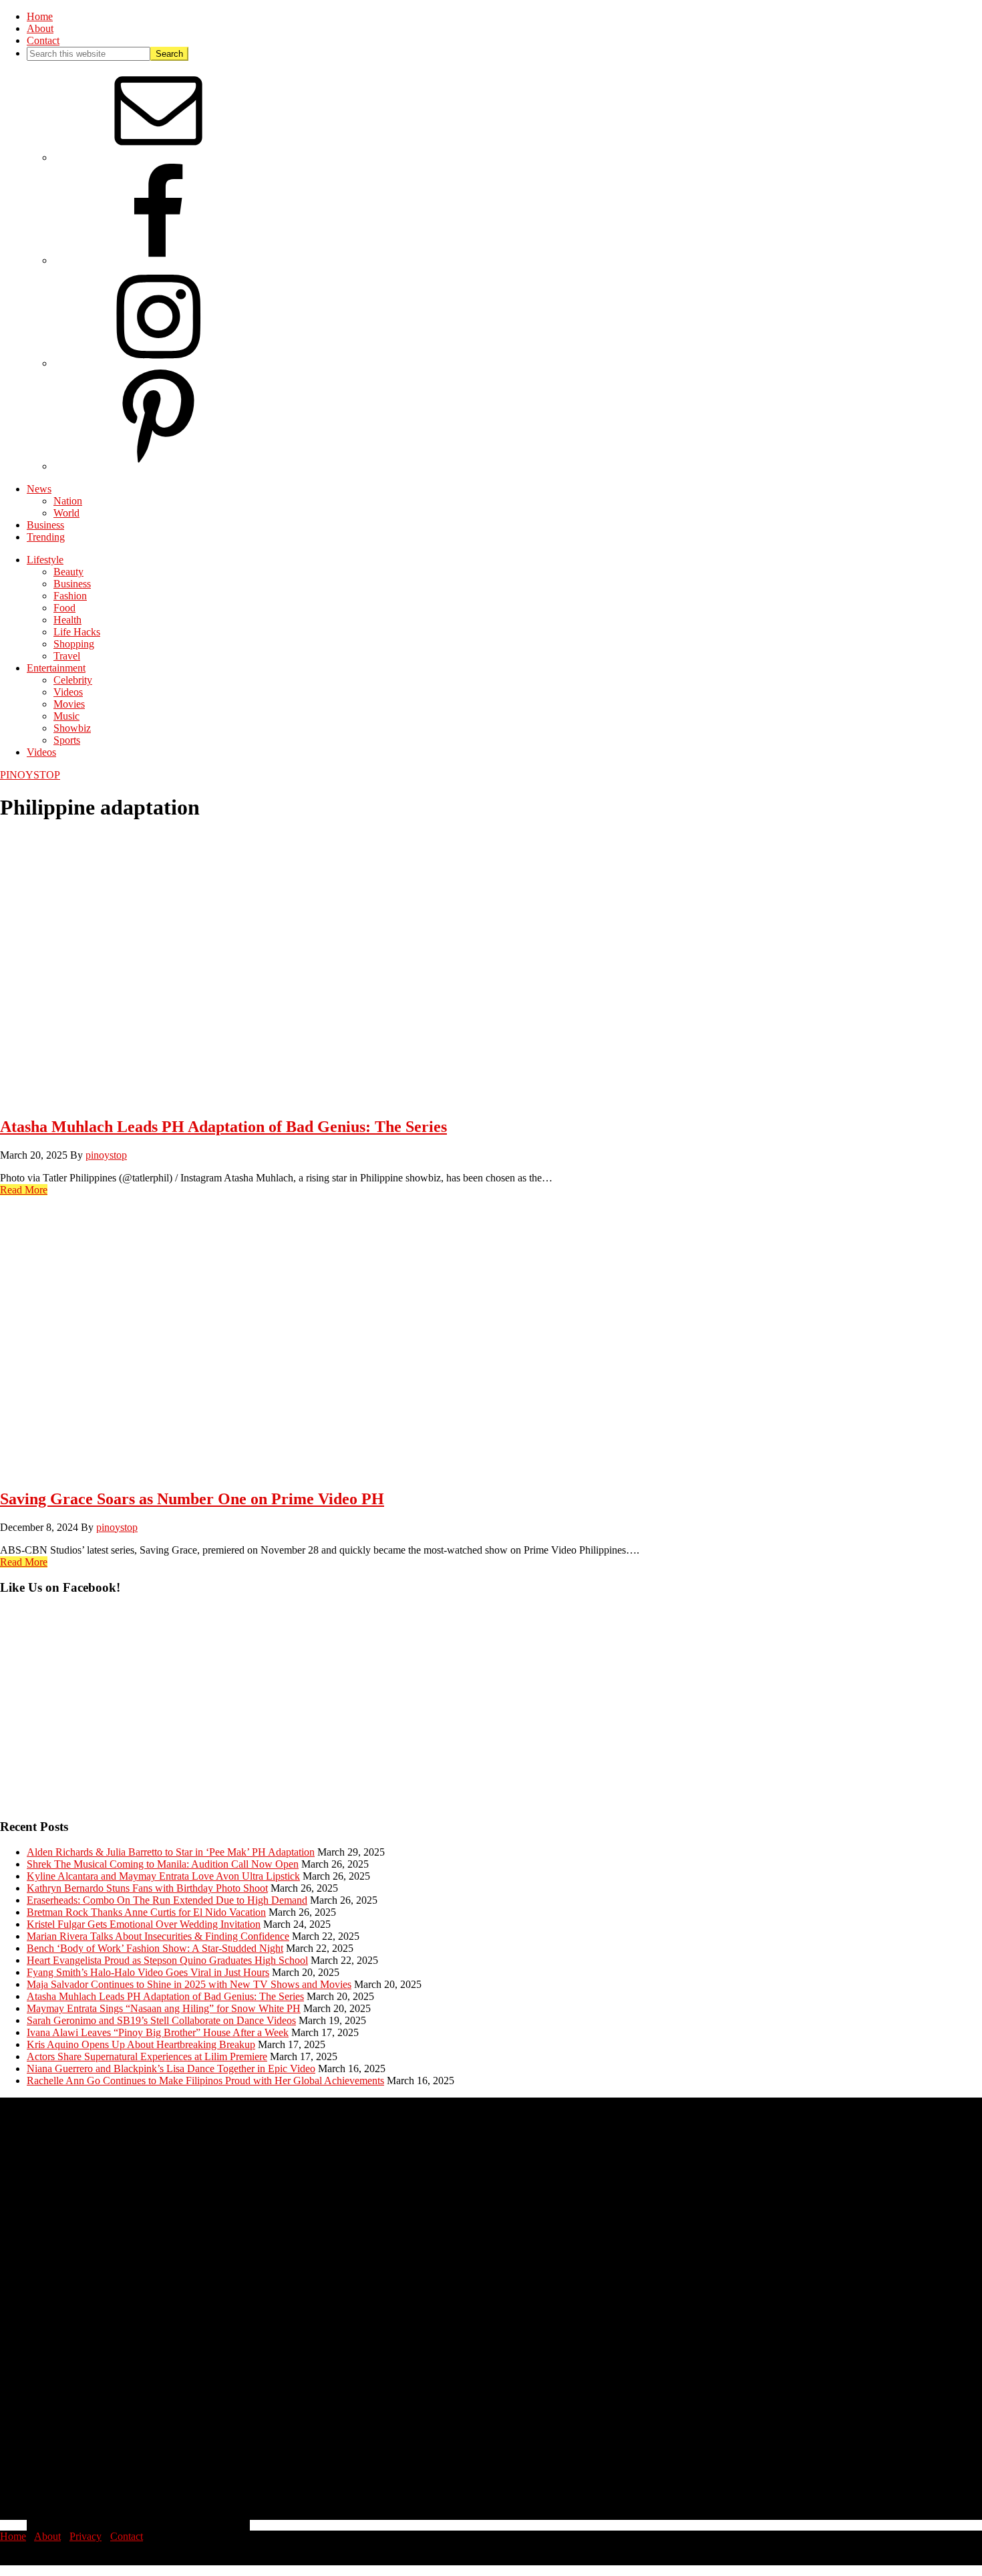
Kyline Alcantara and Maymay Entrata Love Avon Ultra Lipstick (163, 1876)
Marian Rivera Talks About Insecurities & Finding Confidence (158, 1936)
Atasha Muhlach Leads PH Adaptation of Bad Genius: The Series (223, 1127)
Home (13, 2536)
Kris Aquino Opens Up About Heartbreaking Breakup (141, 2044)
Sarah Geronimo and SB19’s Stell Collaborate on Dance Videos (161, 2020)
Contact (127, 2536)
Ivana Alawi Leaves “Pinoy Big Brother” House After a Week (158, 2032)
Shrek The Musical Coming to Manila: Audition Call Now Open (163, 1864)
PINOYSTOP (30, 775)
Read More (24, 1190)
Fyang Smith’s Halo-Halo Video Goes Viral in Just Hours (148, 1972)
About (47, 2536)
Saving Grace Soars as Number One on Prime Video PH (192, 1499)
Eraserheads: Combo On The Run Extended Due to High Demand (167, 1900)
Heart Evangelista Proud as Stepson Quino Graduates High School (167, 1960)
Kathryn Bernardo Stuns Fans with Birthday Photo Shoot (147, 1888)
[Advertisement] (401, 1713)
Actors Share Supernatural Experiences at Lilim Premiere (147, 2056)
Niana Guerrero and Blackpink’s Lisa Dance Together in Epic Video (171, 2068)
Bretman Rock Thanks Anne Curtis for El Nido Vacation (146, 1912)
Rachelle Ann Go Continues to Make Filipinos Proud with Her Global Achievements (205, 2081)
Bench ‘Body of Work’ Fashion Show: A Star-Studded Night (155, 1948)
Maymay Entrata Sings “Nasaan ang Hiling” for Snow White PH (164, 2008)
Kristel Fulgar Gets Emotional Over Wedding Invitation (144, 1924)
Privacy (86, 2536)
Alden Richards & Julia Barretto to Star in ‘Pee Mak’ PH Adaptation (171, 1852)
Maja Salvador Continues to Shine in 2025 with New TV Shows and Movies (189, 1984)
